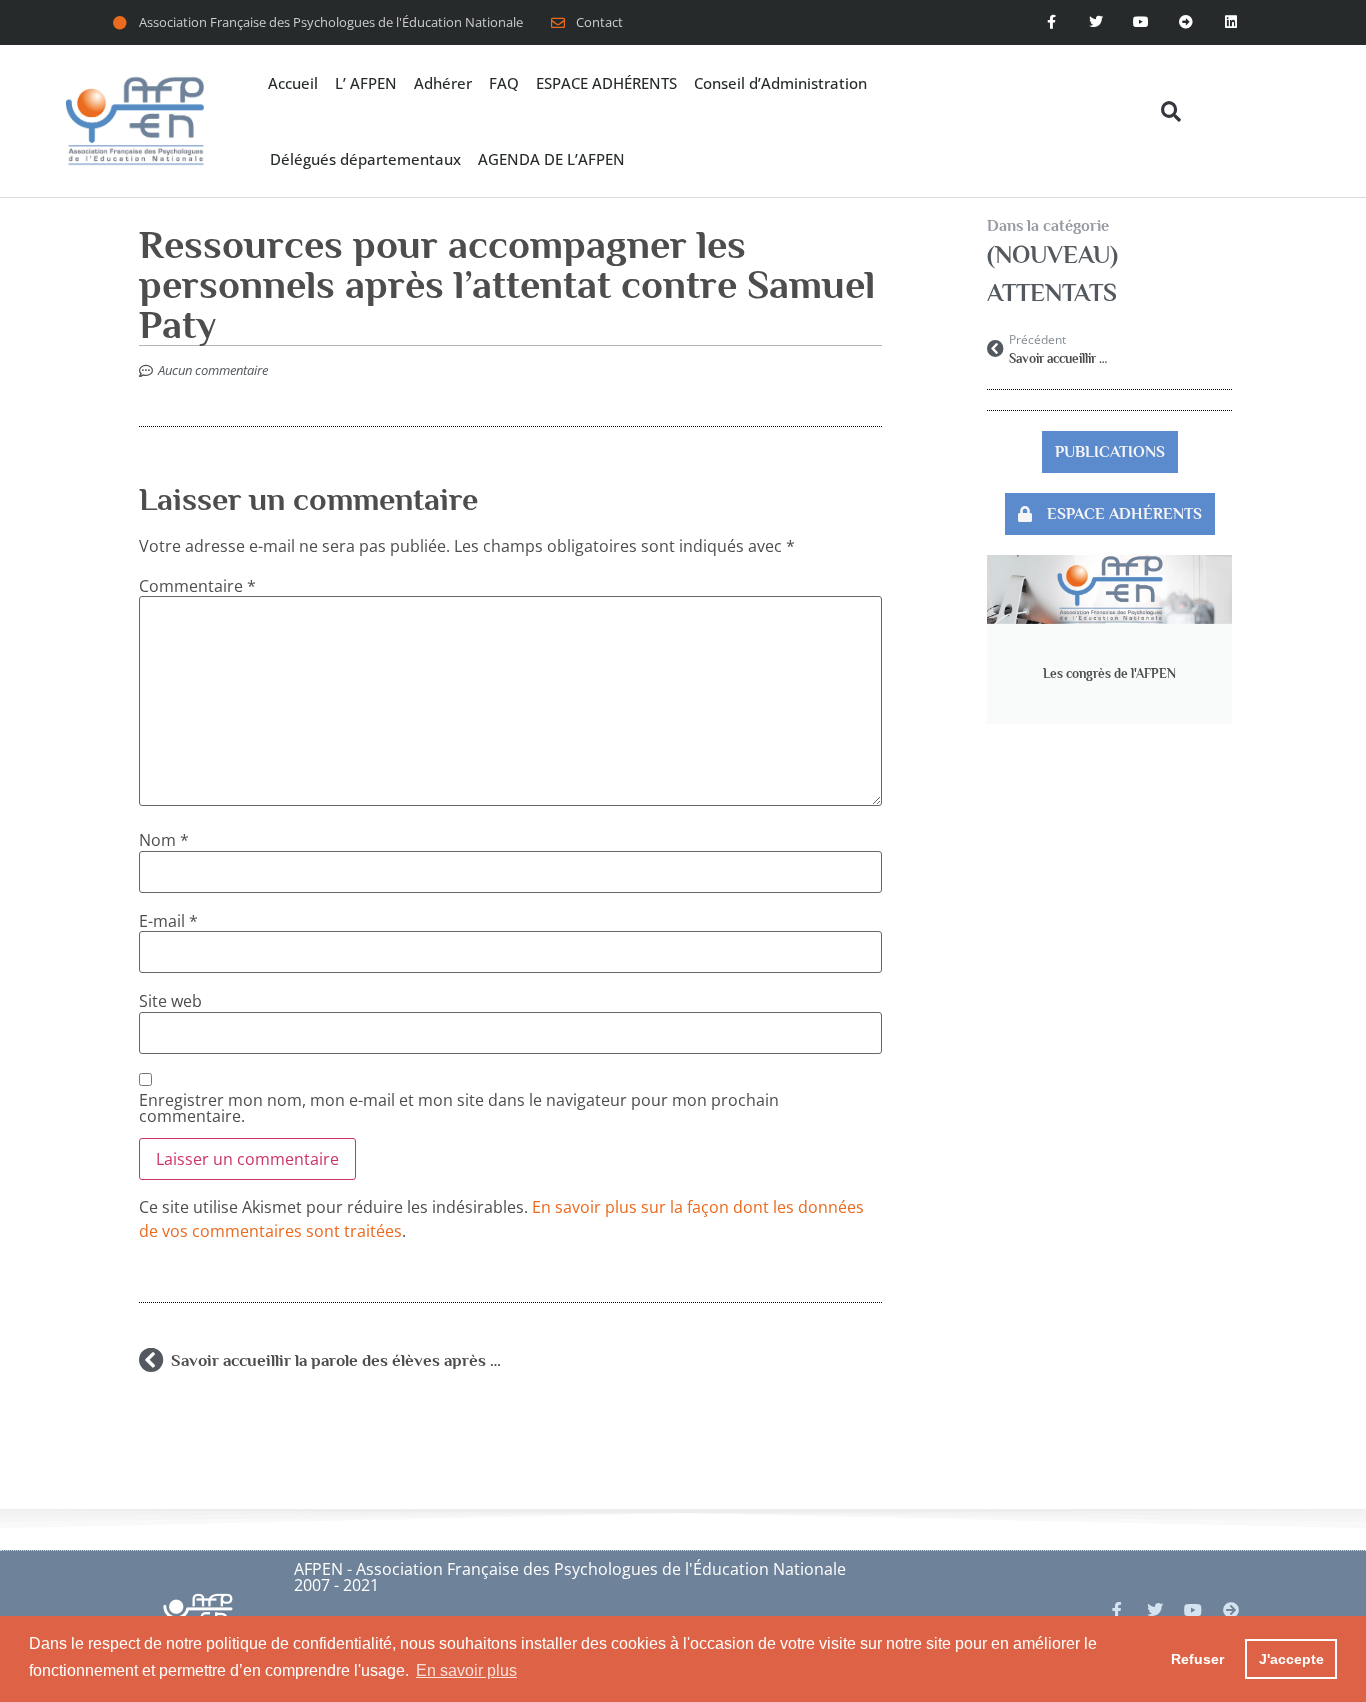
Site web (170, 1001)
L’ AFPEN (366, 83)
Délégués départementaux (365, 159)
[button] (1170, 111)
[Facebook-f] (1051, 22)
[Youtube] (1141, 22)
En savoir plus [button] (466, 1670)
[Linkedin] (1230, 22)
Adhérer (443, 83)
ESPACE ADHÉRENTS (606, 83)
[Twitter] (1096, 22)
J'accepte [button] (1291, 1659)
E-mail (168, 921)
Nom (164, 840)
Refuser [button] (1197, 1659)
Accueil (293, 83)
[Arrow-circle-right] (1231, 1610)
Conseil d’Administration (780, 83)
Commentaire (197, 586)
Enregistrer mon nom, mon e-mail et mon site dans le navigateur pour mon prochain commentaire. (459, 1108)
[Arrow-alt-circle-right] (1185, 22)
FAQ (504, 83)
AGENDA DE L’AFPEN (551, 159)
